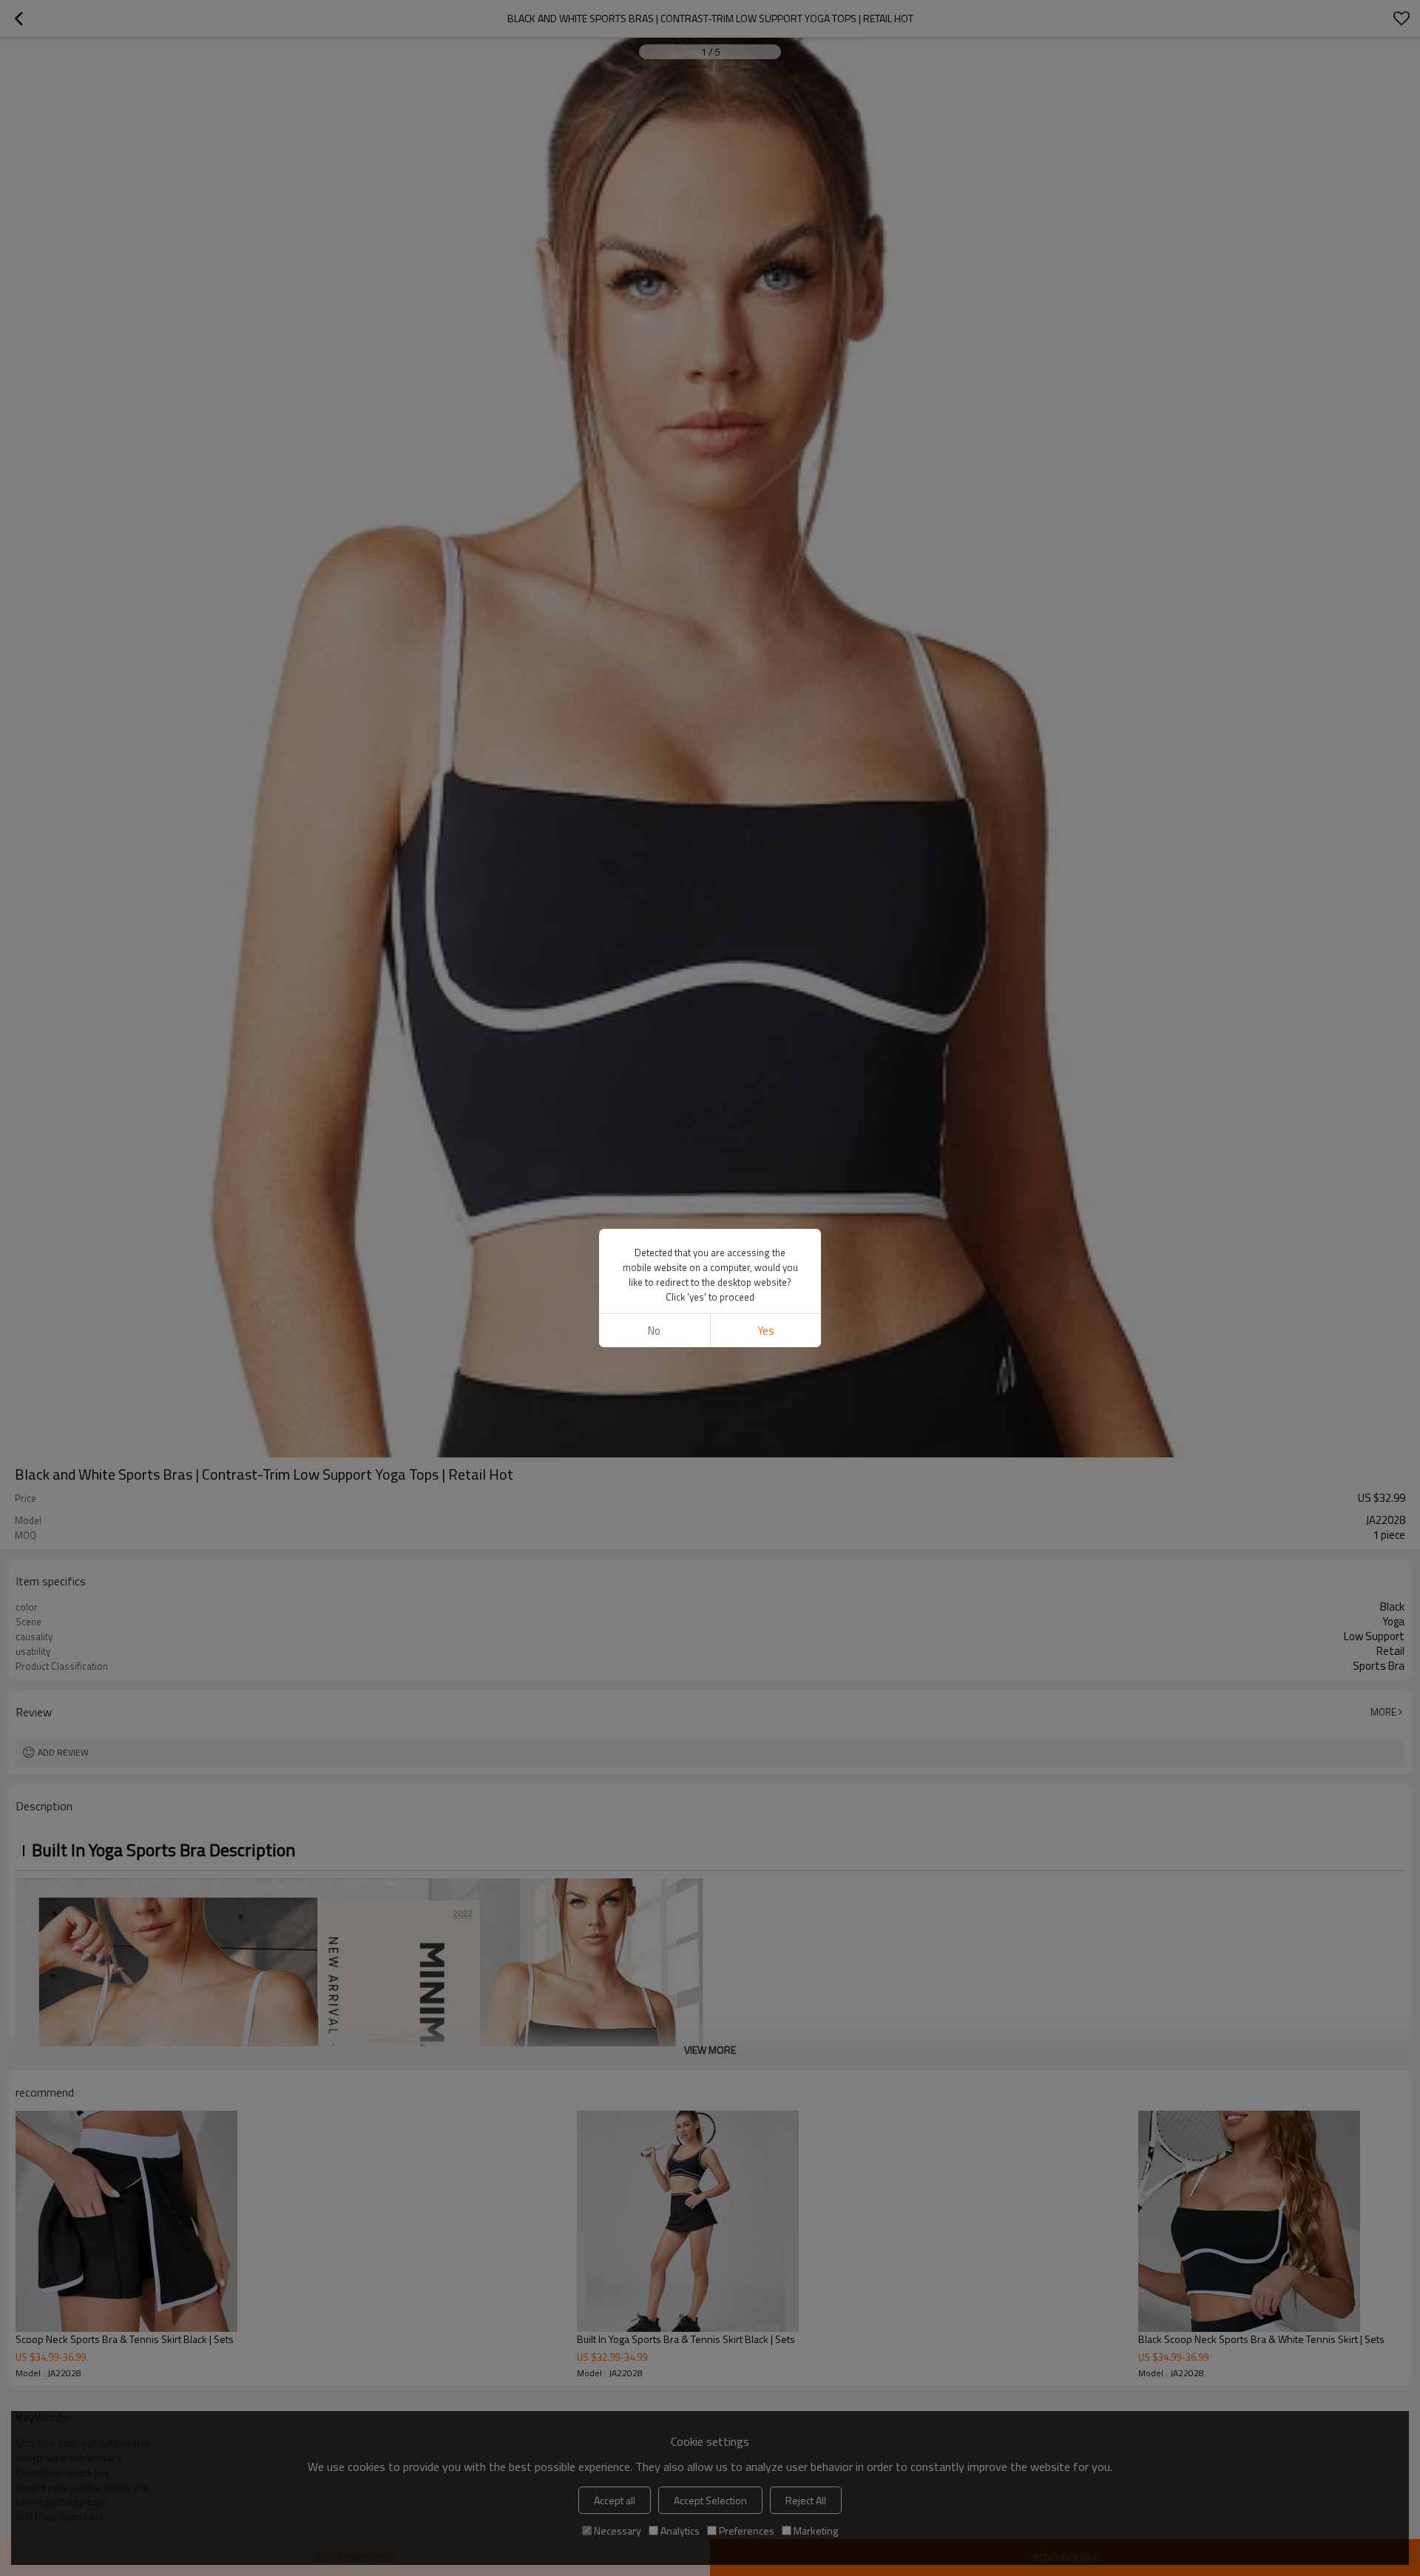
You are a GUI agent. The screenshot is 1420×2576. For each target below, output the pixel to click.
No (654, 1331)
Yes (766, 1331)
